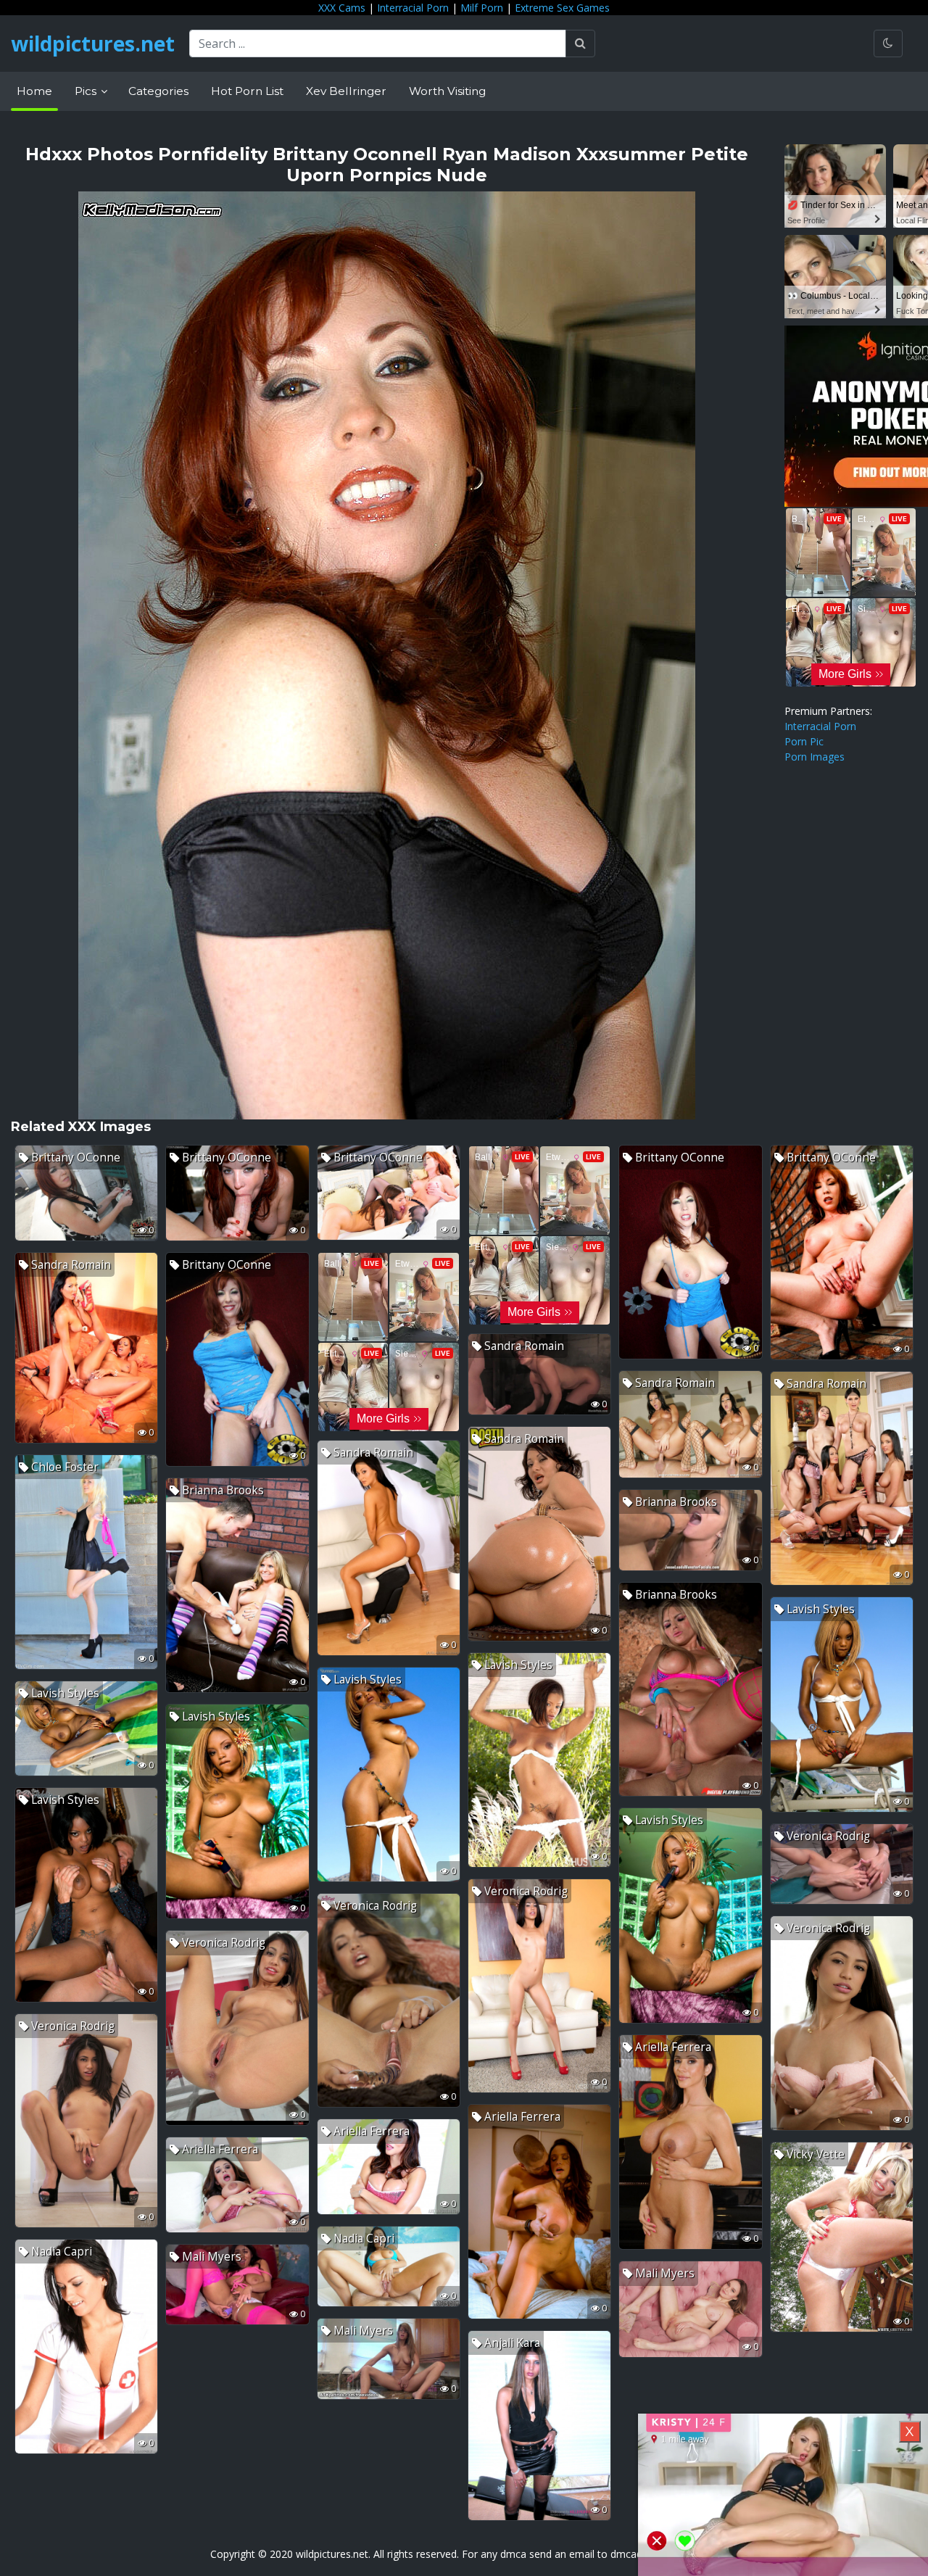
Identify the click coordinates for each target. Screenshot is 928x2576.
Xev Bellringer (346, 91)
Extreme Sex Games (562, 8)
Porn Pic (804, 741)
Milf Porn (482, 8)
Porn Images (815, 757)
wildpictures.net (93, 44)
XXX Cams (342, 8)
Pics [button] (87, 91)
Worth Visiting (447, 91)
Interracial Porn (413, 8)
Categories (158, 91)
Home (34, 91)
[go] (580, 44)
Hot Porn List (247, 91)
